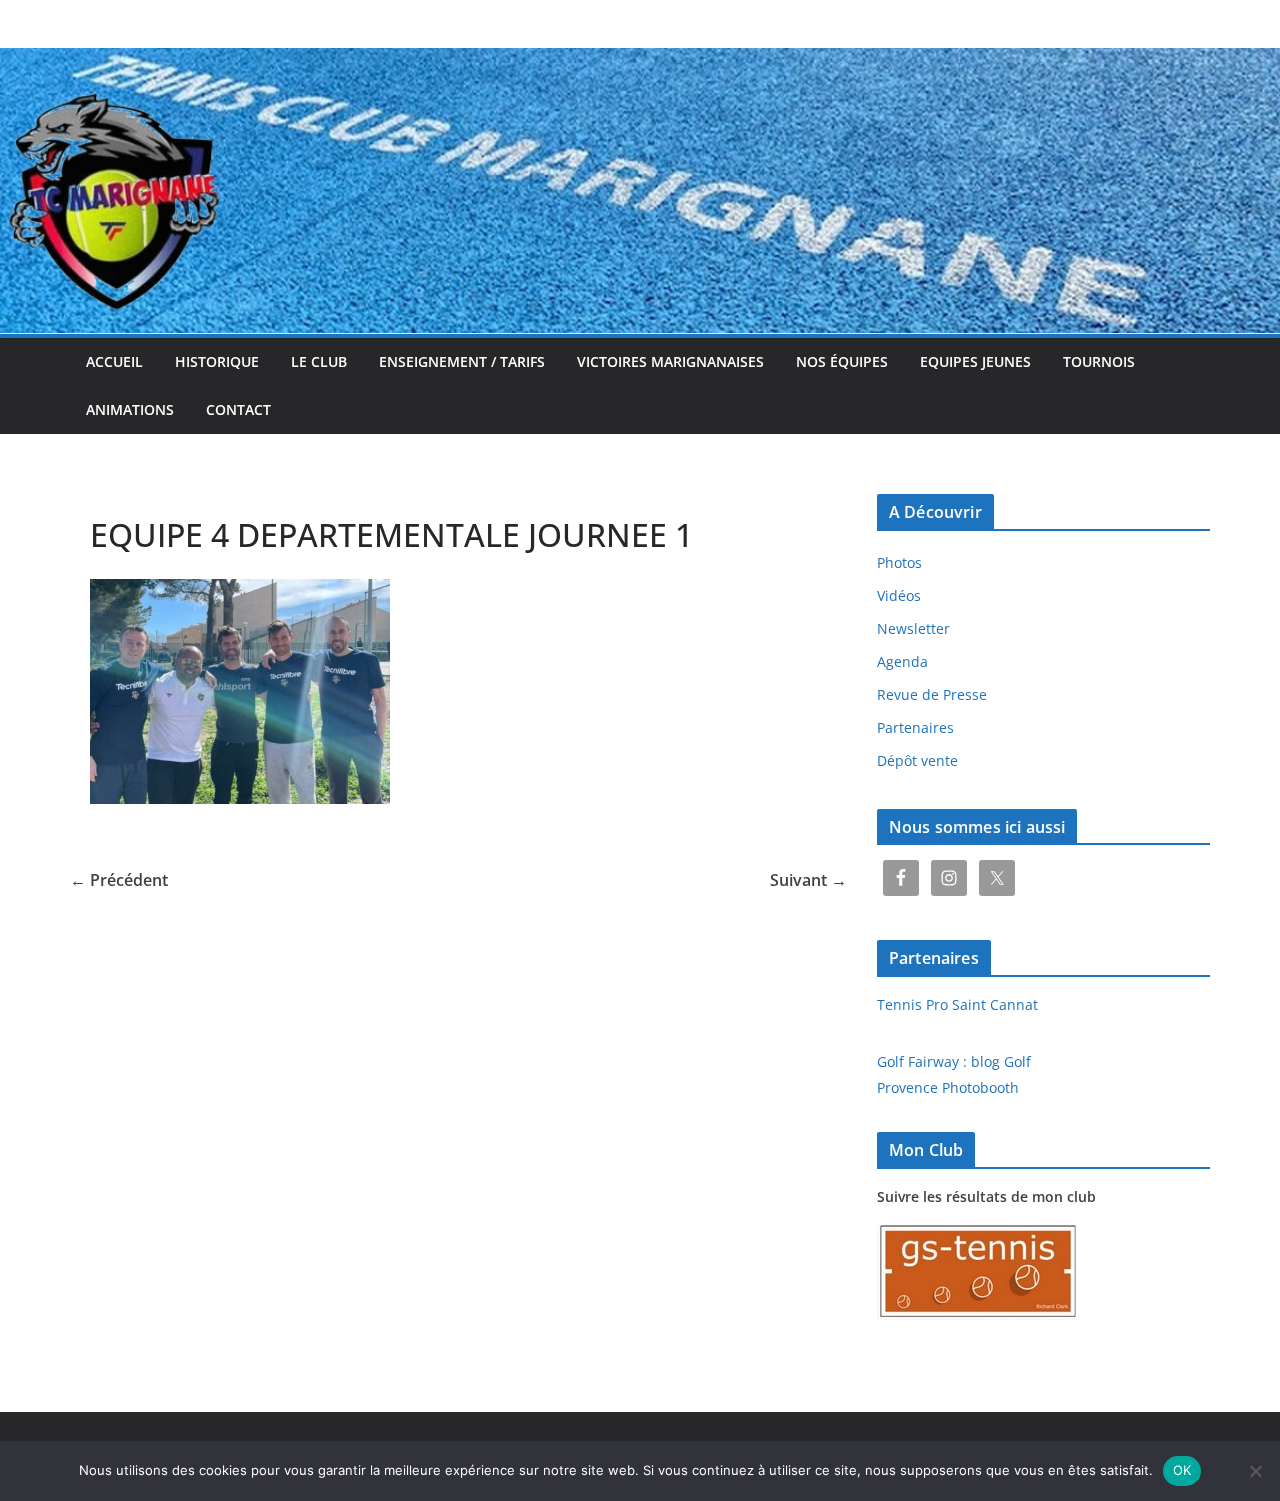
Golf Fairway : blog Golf (954, 1061)
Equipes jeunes (975, 361)
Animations (130, 409)
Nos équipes (842, 361)
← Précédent (119, 880)
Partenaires (915, 727)
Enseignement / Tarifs (462, 361)
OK (1182, 1470)
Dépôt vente (917, 760)
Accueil (114, 361)
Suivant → (808, 880)
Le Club (319, 361)
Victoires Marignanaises (670, 361)
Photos (899, 562)
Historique (217, 361)
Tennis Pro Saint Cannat (957, 1004)
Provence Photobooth (948, 1087)
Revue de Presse (932, 694)
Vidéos (899, 595)
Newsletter (913, 628)
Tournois (1099, 361)
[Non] (1255, 1471)
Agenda (902, 661)
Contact (238, 409)
